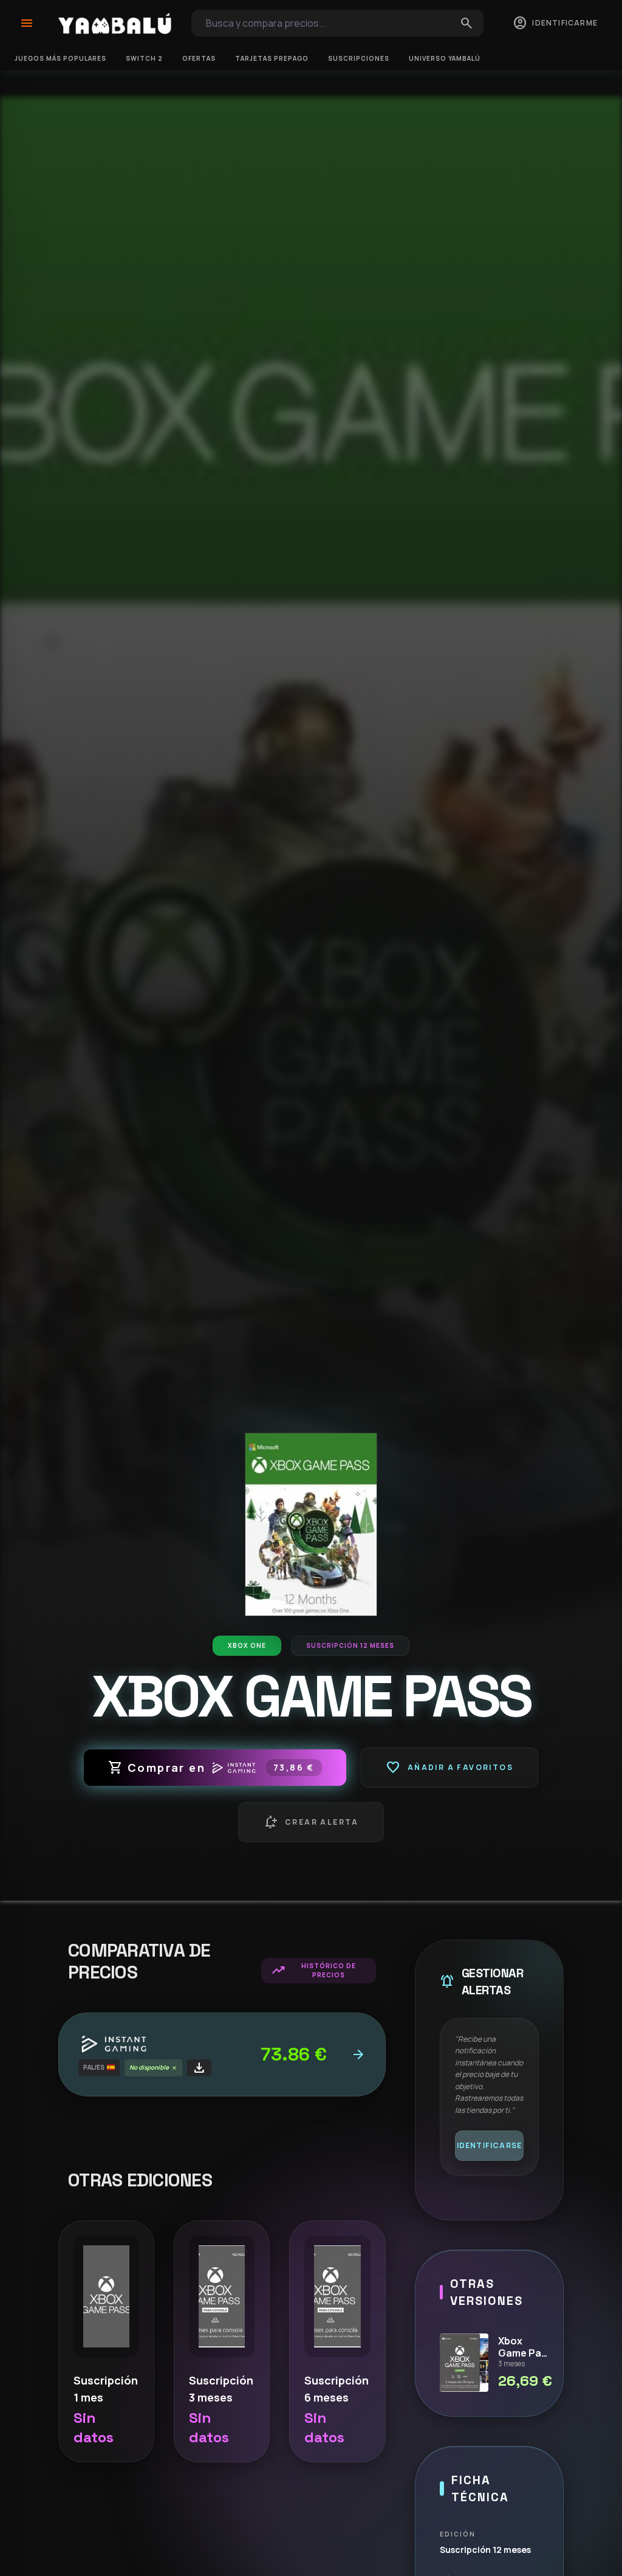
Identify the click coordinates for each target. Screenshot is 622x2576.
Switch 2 (144, 58)
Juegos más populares (60, 58)
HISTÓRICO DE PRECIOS (313, 1970)
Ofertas (199, 58)
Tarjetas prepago (272, 58)
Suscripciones (359, 58)
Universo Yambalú (445, 58)
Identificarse (490, 2145)
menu (27, 23)
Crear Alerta (311, 1822)
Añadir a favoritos (449, 1768)
